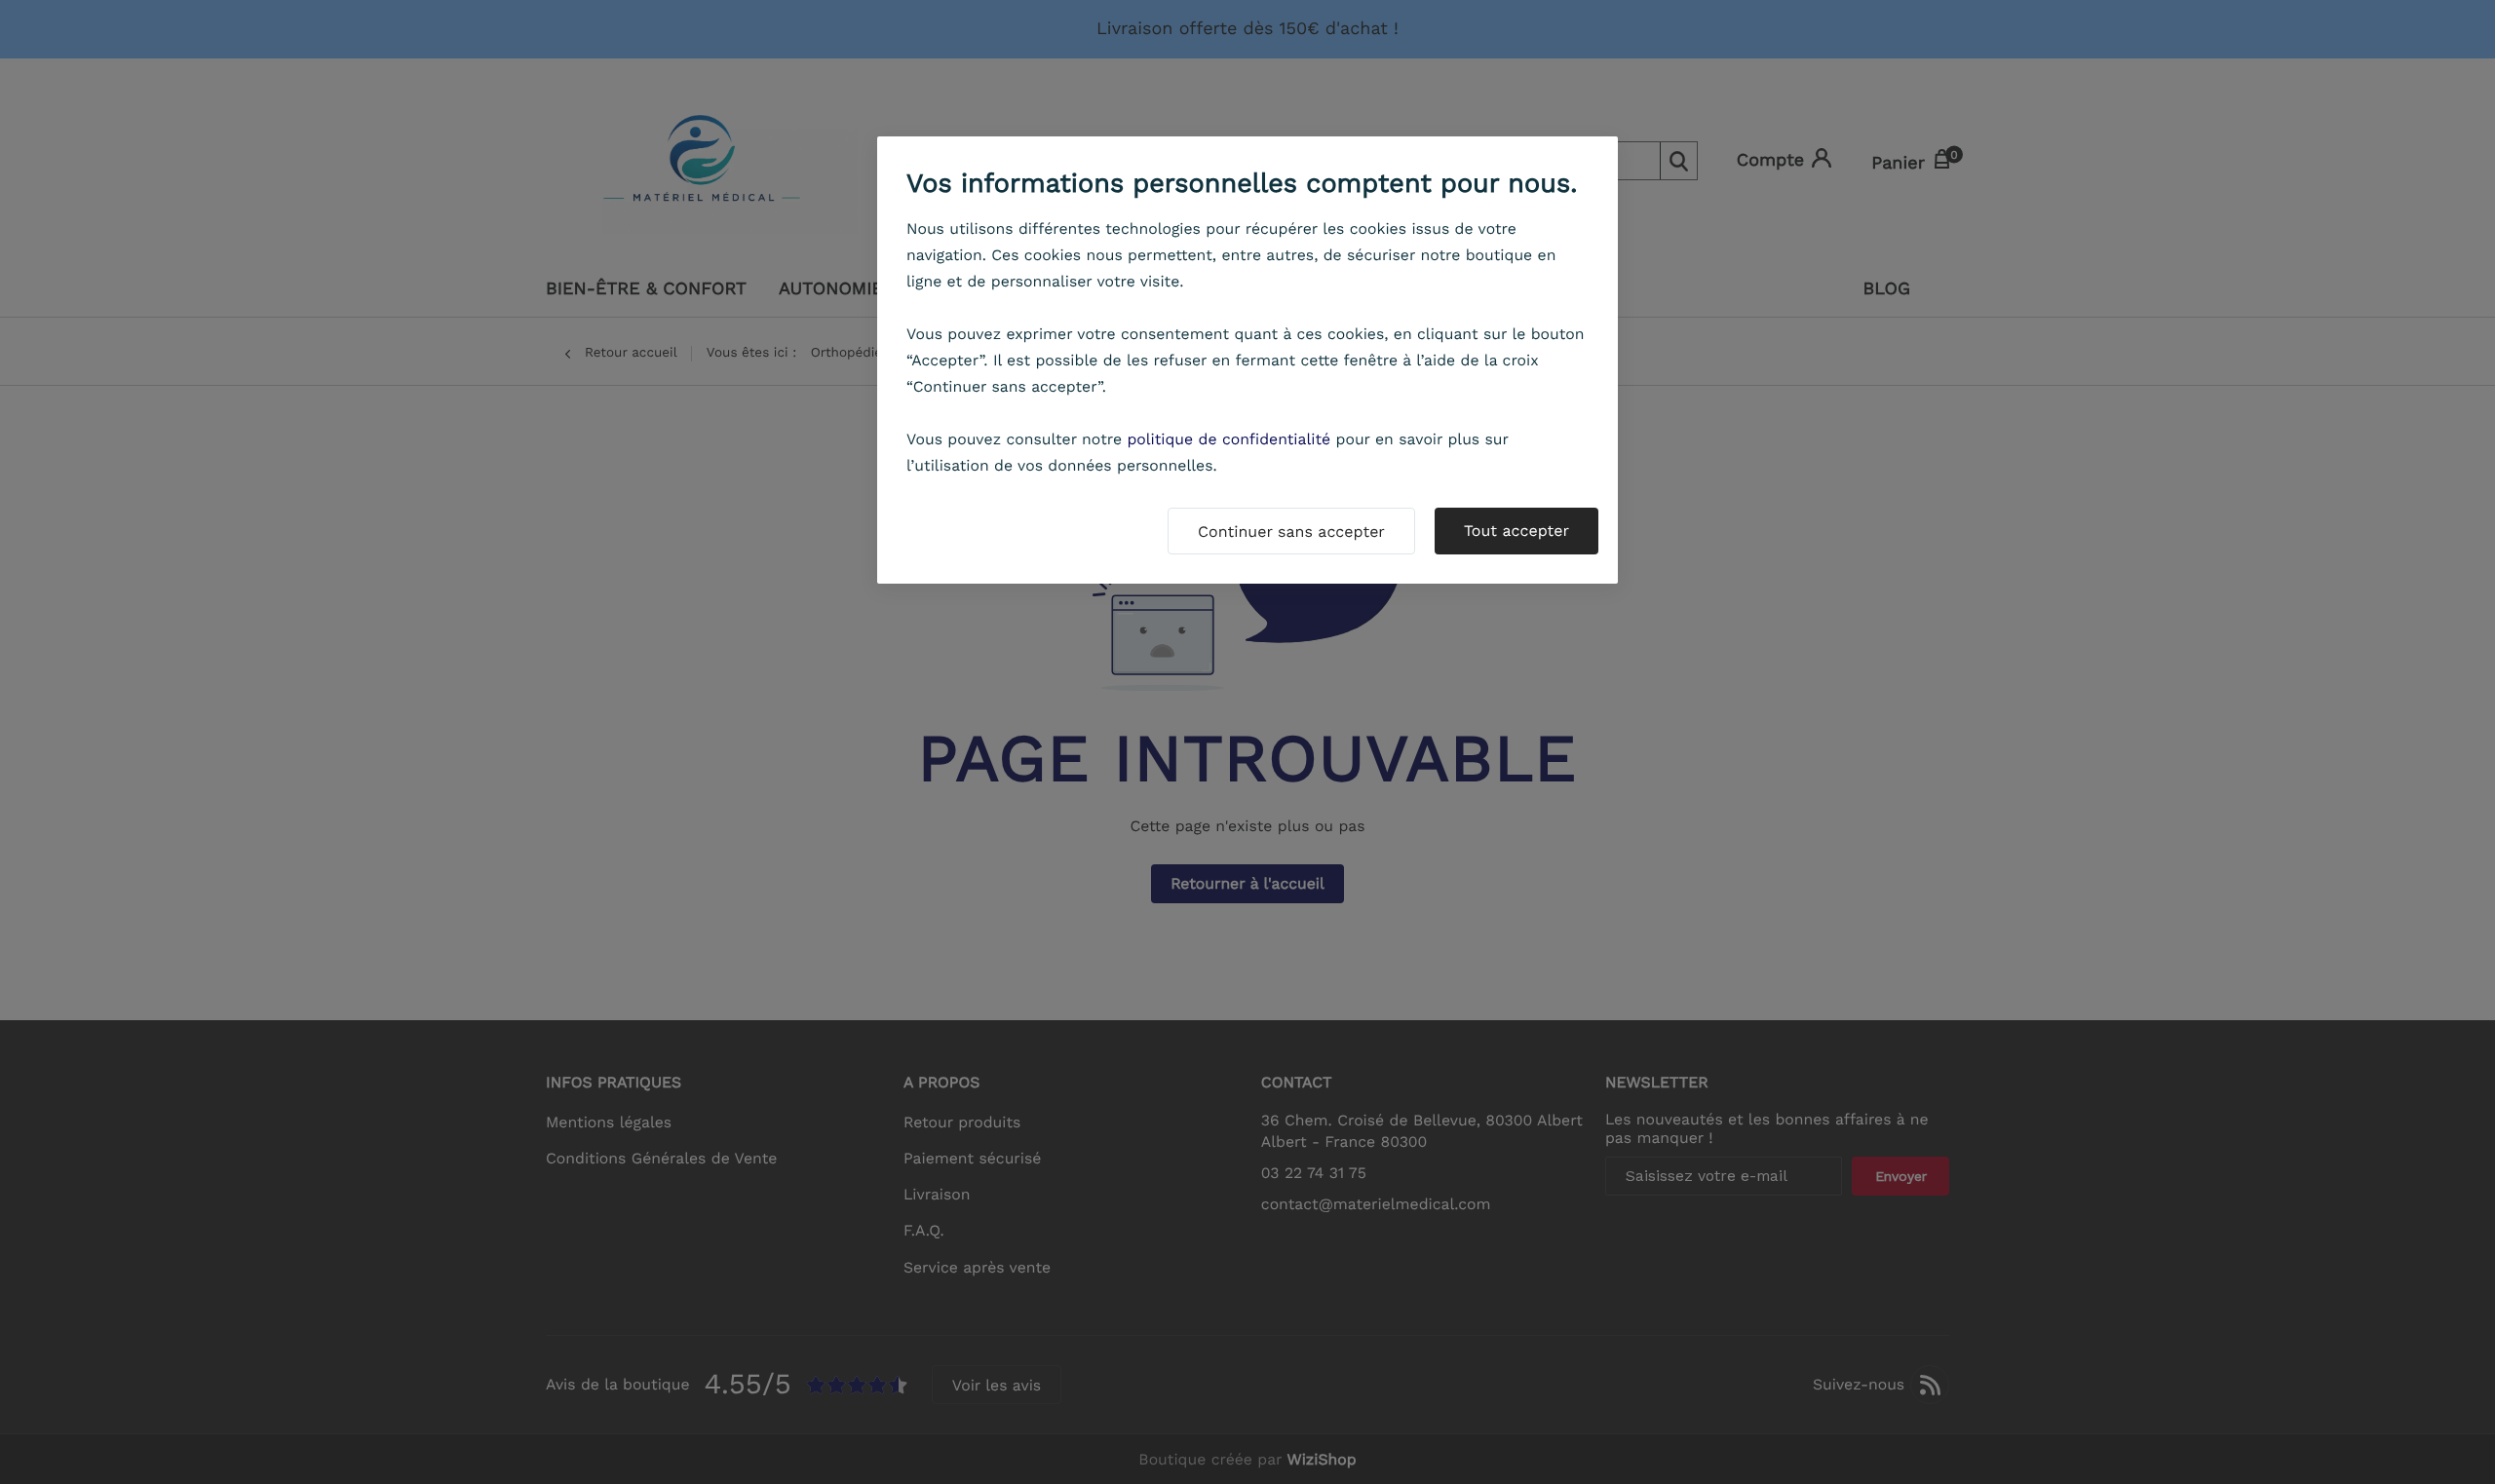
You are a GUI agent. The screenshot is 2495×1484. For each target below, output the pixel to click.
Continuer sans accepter (1291, 532)
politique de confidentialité (1228, 439)
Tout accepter (1516, 531)
